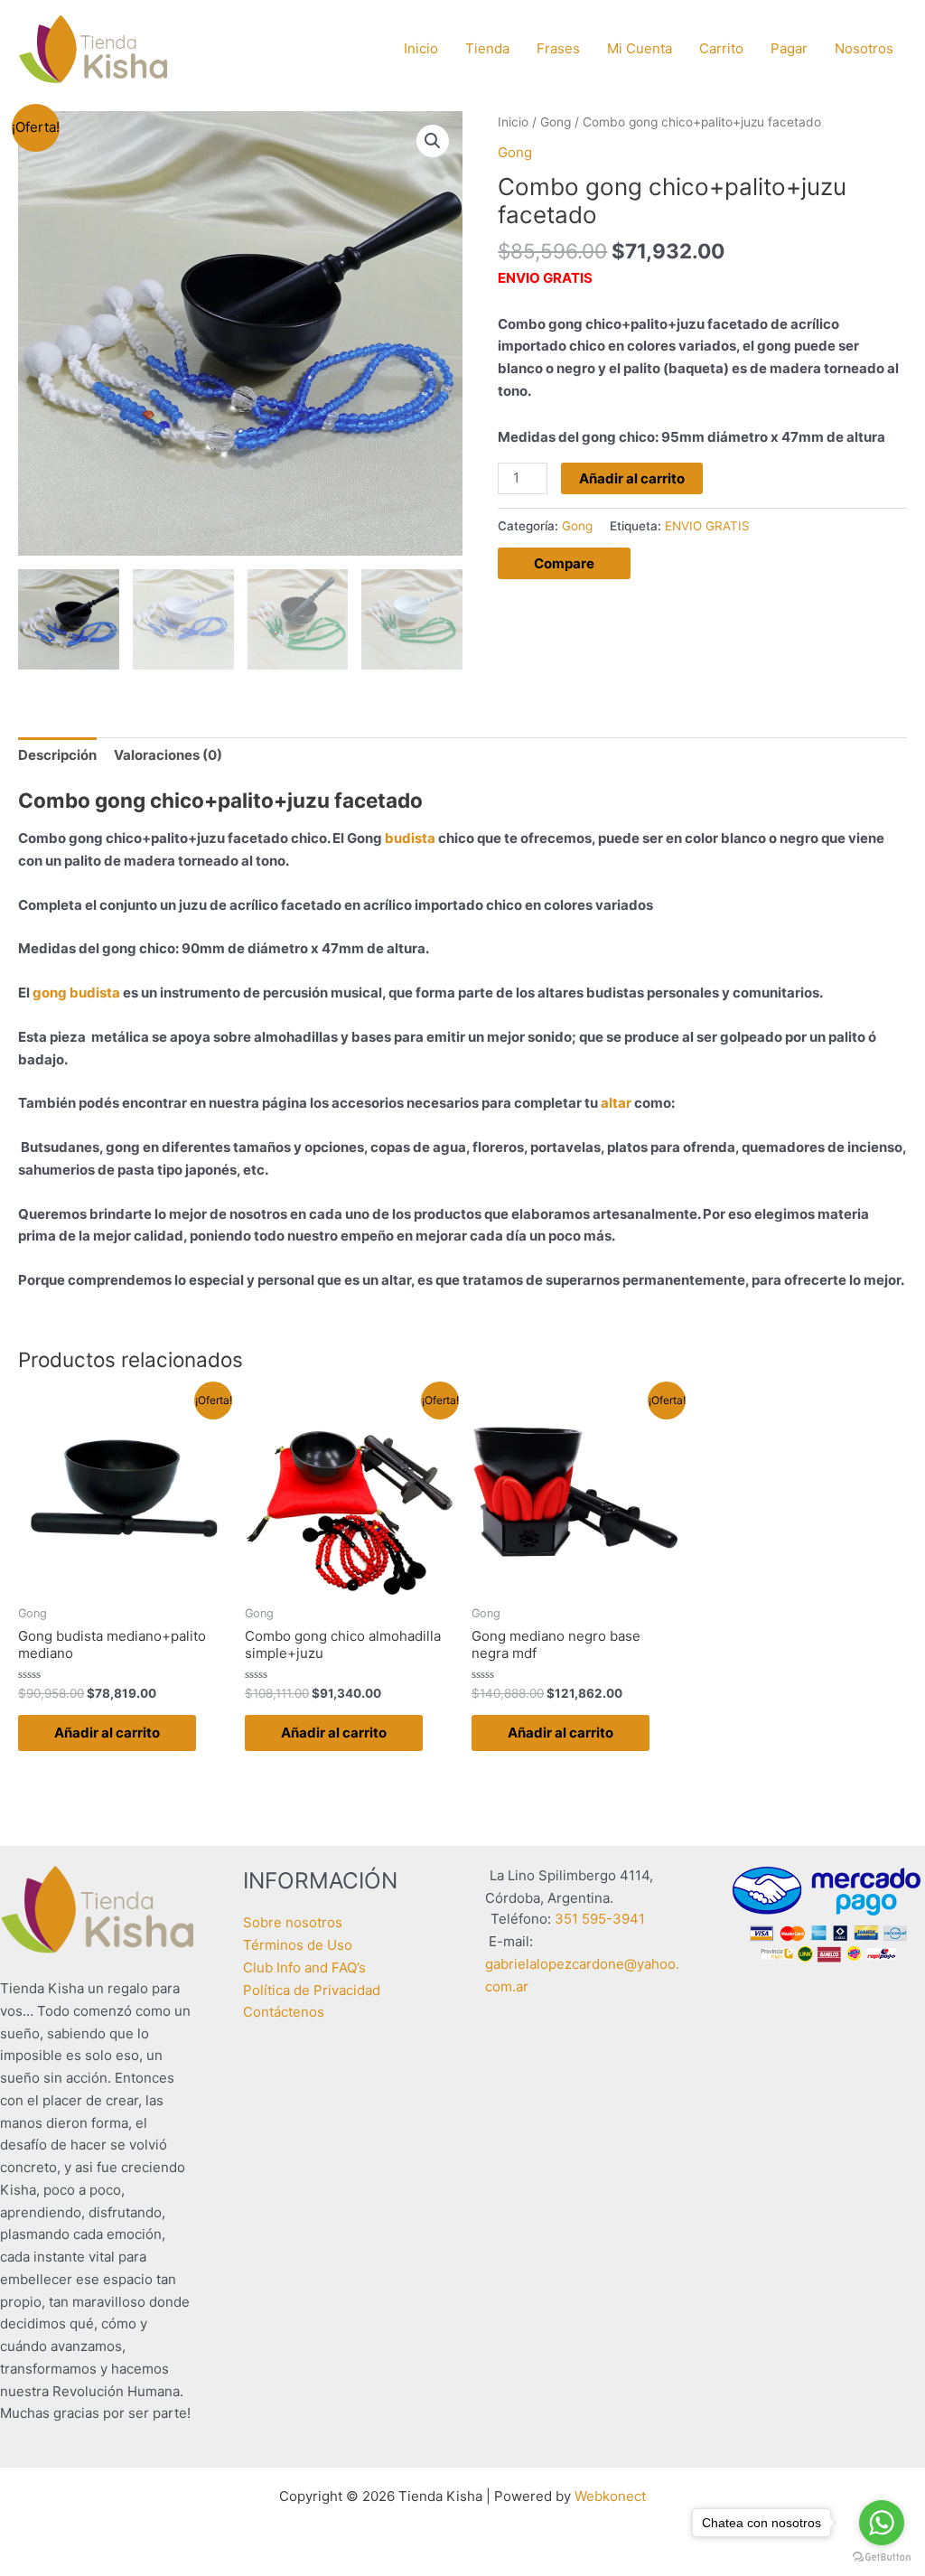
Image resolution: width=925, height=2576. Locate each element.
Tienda (487, 48)
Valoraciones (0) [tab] (168, 755)
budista (410, 838)
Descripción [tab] (57, 755)
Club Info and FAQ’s (304, 1967)
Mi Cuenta (640, 48)
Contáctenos (284, 2012)
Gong (556, 122)
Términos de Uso (298, 1945)
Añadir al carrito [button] (107, 1733)
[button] (433, 141)
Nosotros (864, 48)
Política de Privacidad (312, 1990)
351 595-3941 (600, 1919)
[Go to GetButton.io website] (882, 2557)
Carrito (721, 48)
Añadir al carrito (632, 478)
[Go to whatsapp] (882, 2523)
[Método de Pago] (827, 1912)
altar (616, 1103)
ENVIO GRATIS (707, 526)
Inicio (421, 48)
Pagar (789, 48)
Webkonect (610, 2496)
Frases (558, 48)
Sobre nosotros (293, 1922)
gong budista (76, 993)
